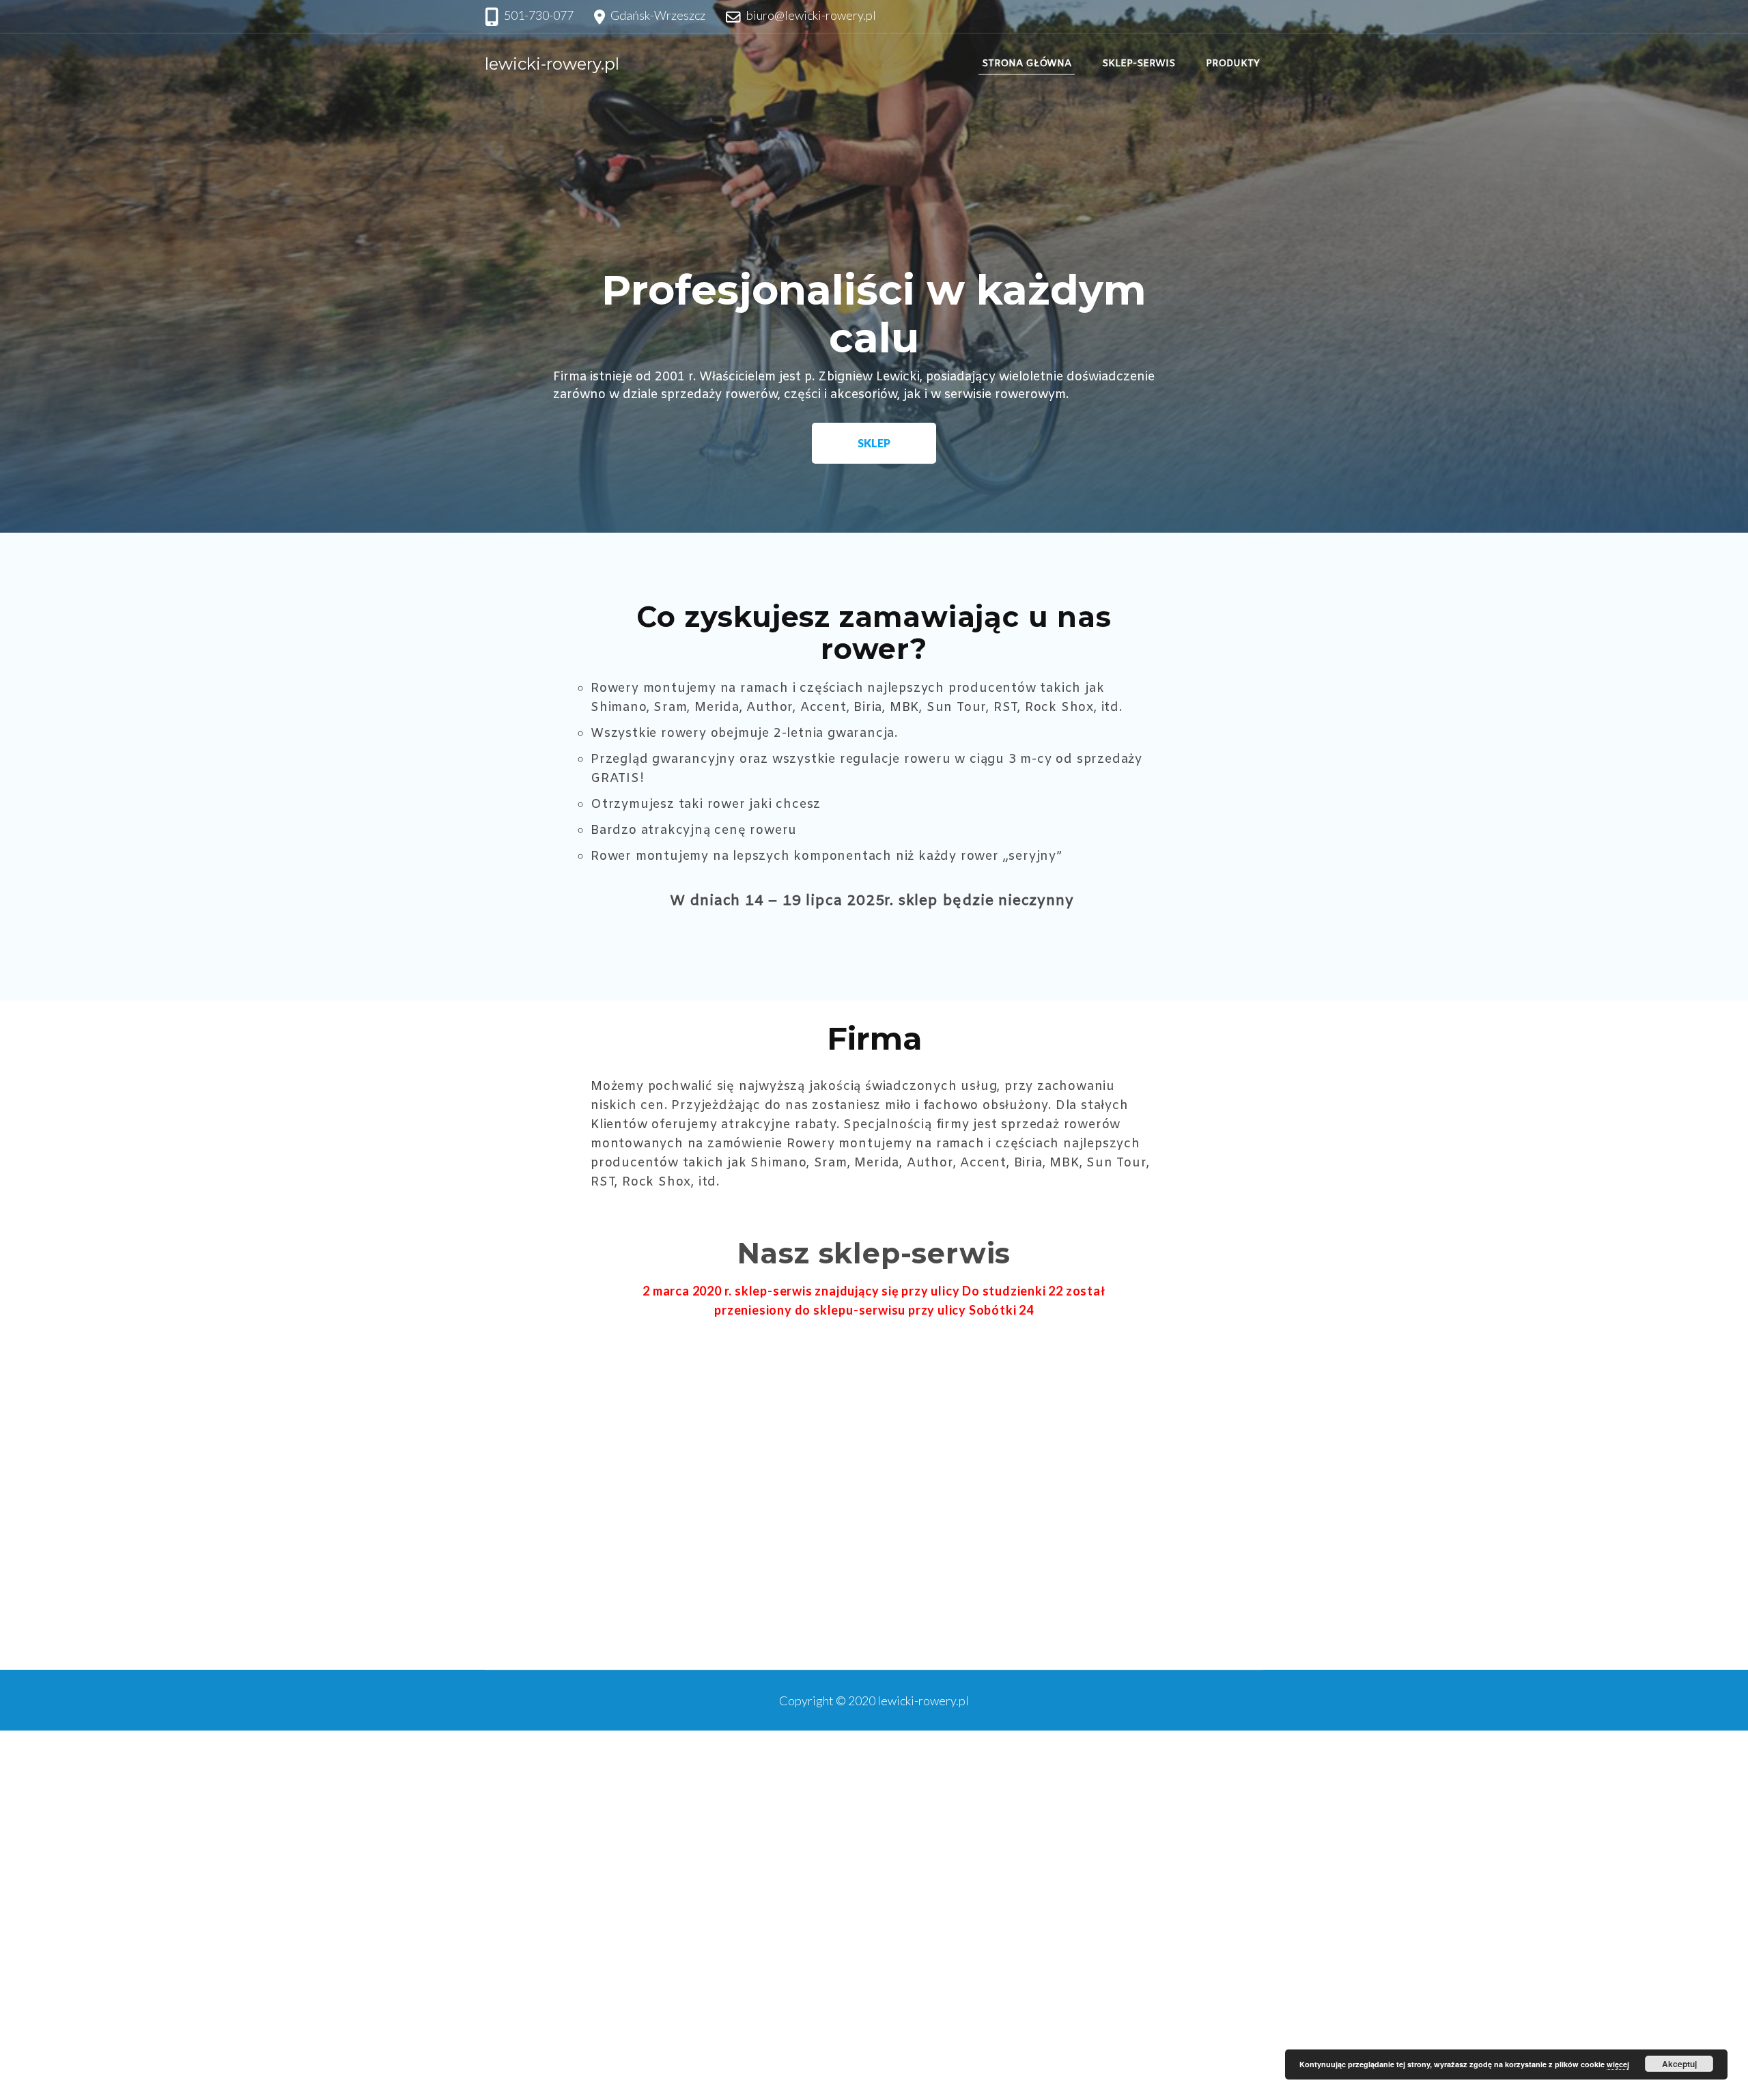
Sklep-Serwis (1139, 64)
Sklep (874, 443)
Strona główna (1027, 64)
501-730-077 (539, 15)
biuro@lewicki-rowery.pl (811, 15)
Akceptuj (1679, 2064)
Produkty (1233, 64)
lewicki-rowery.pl (552, 64)
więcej (1618, 2064)
